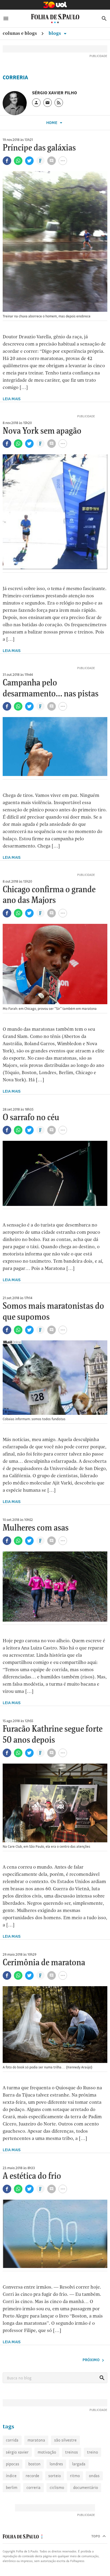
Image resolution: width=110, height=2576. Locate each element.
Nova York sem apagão (42, 431)
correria (34, 2487)
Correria (15, 77)
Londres (56, 2464)
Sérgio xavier (17, 2452)
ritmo (75, 2476)
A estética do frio (32, 2176)
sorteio (55, 2476)
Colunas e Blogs (20, 33)
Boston (34, 2464)
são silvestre (65, 2440)
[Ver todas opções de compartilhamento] (40, 161)
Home (52, 123)
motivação (47, 2452)
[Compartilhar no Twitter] (29, 161)
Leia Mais (12, 399)
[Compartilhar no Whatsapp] (18, 161)
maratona (36, 2440)
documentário (86, 2487)
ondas (94, 2476)
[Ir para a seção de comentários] (52, 161)
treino (93, 2452)
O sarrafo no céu (31, 1118)
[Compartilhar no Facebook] (7, 161)
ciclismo (57, 2487)
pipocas (13, 2464)
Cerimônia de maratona (44, 1963)
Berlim (12, 2487)
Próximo (91, 2360)
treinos (72, 2452)
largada (79, 2464)
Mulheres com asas (36, 1528)
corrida (12, 2440)
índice (11, 2476)
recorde (32, 2476)
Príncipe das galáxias (39, 148)
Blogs (55, 33)
